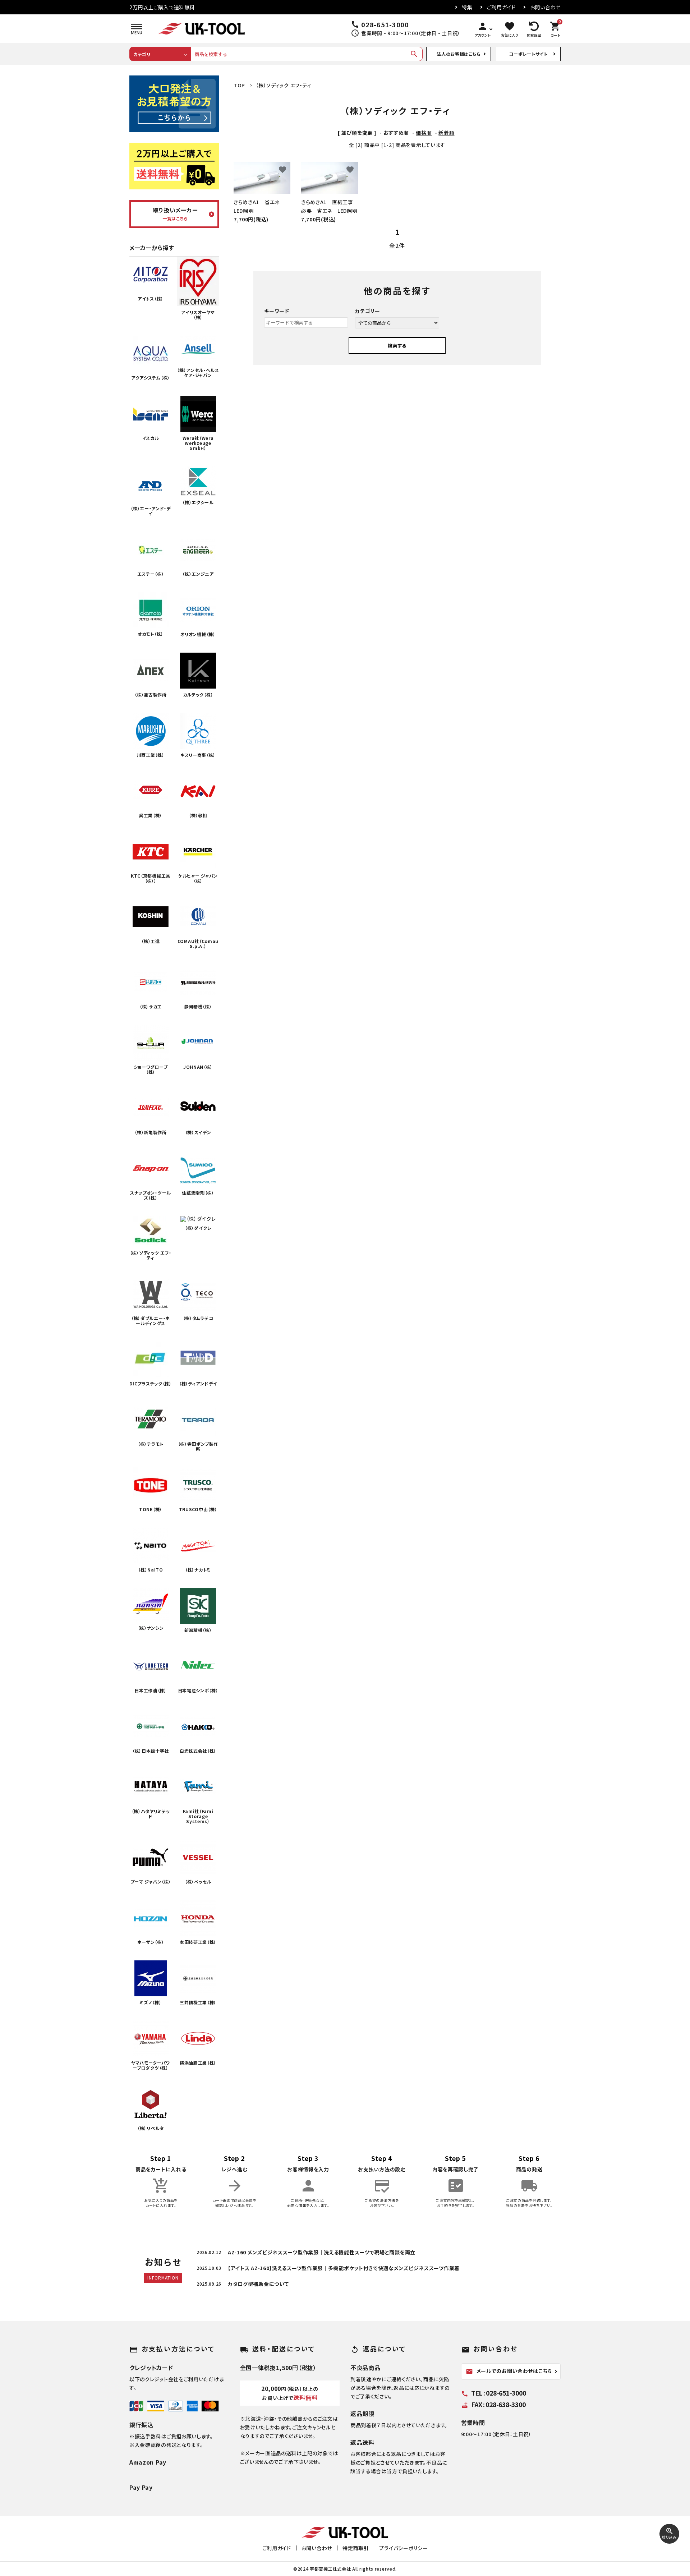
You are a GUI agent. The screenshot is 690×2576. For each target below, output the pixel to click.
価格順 (424, 133)
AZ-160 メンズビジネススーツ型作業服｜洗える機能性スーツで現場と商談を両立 (322, 2252)
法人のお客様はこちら (459, 54)
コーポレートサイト (528, 54)
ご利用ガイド (501, 7)
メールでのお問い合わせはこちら (509, 2371)
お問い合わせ (545, 7)
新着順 (446, 133)
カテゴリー (368, 311)
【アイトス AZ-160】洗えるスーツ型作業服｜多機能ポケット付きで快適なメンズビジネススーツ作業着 (344, 2268)
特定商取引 (356, 2548)
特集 (467, 7)
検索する (397, 346)
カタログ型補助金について (258, 2284)
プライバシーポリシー (403, 2548)
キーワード (277, 311)
